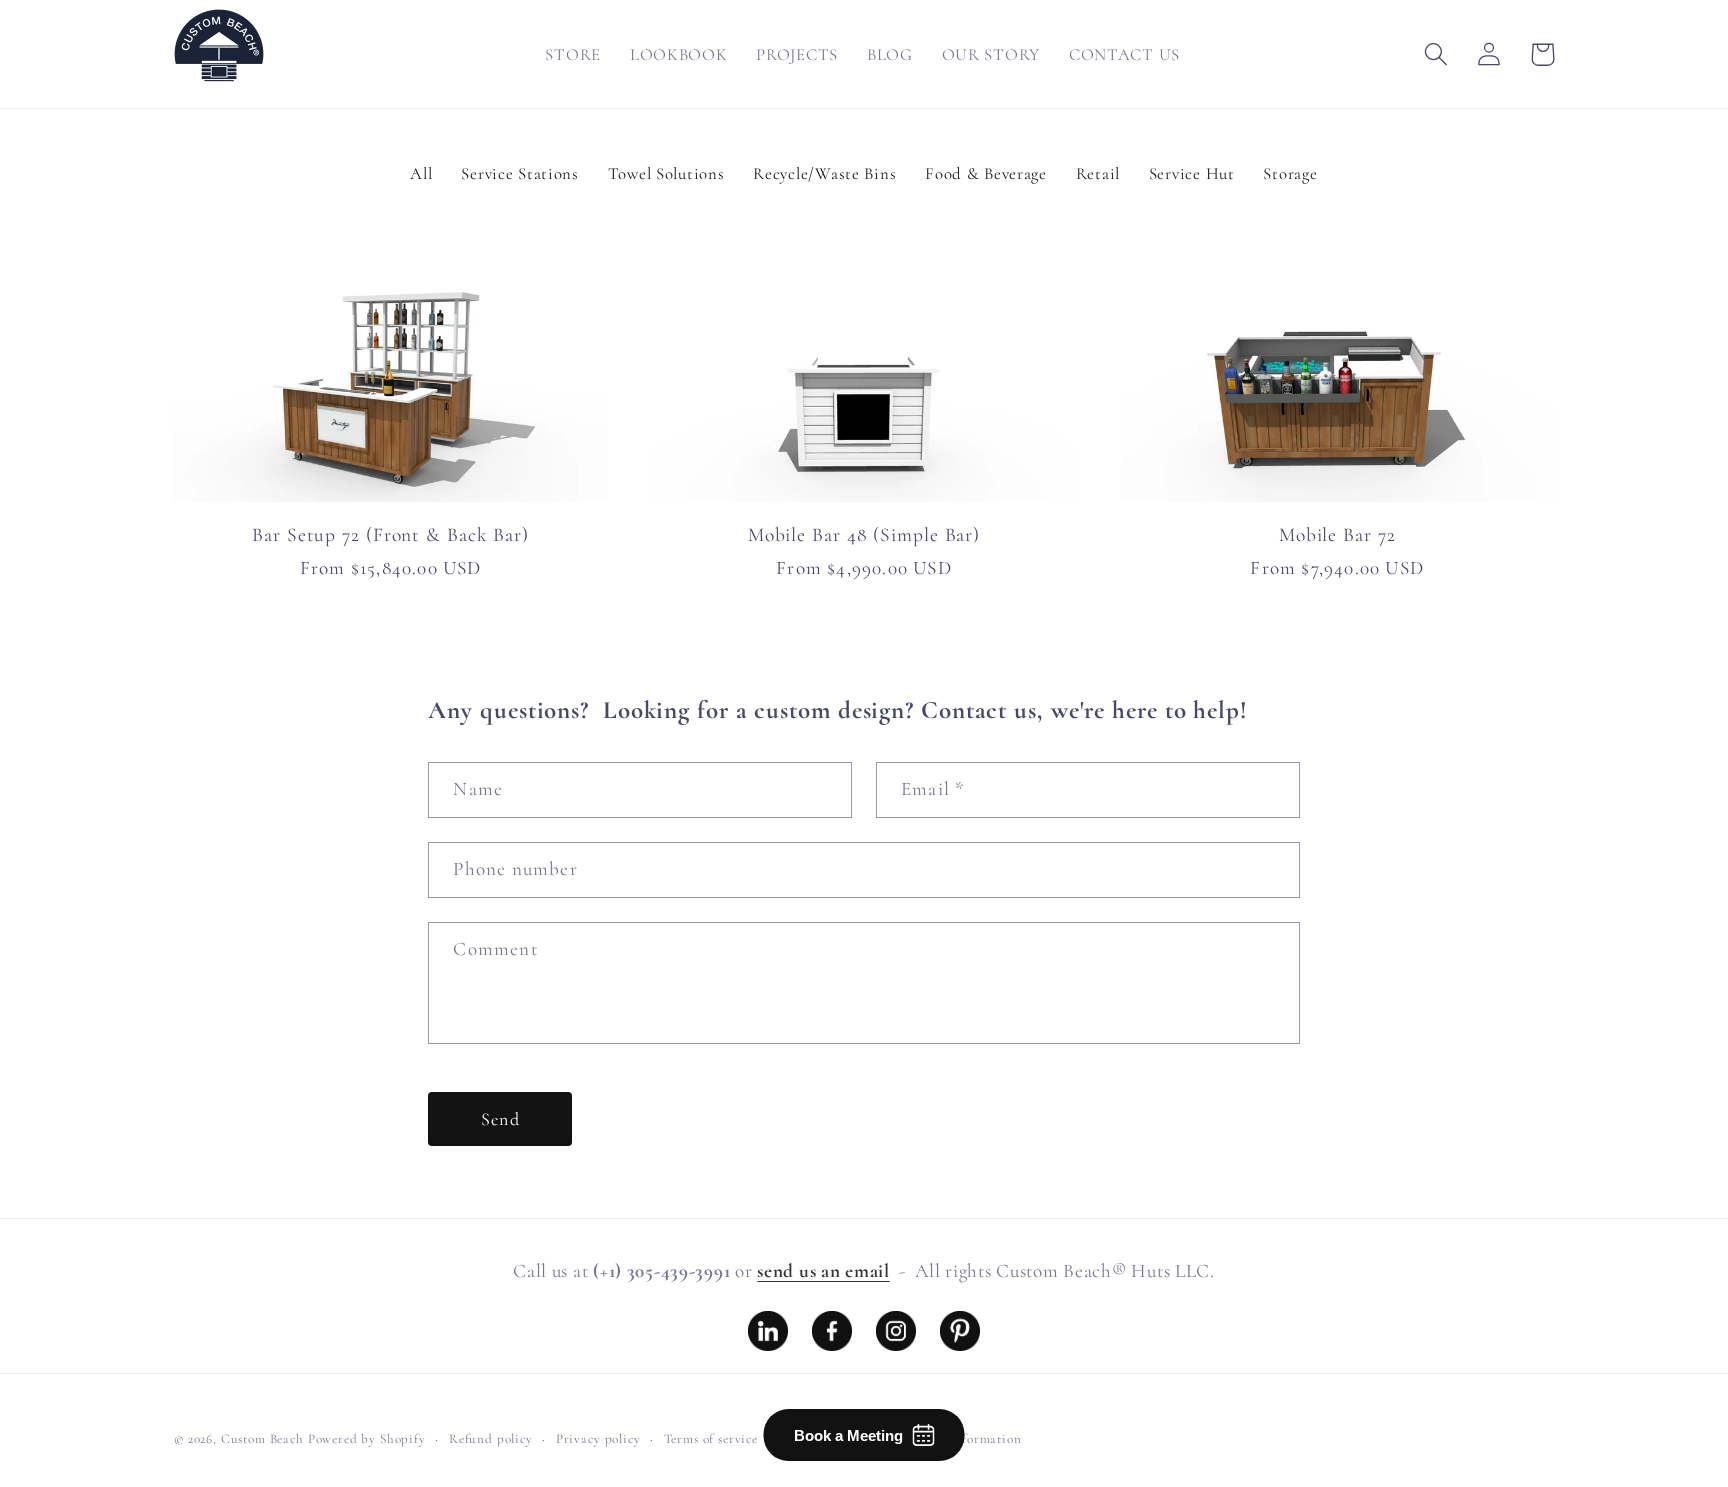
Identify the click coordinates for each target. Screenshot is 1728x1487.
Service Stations (520, 173)
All (421, 173)
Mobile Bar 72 (1337, 535)
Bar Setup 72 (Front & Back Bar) (390, 535)
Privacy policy (598, 1439)
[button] (1436, 54)
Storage (1290, 173)
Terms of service (711, 1439)
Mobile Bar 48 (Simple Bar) (864, 535)
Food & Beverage (986, 173)
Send (500, 1119)
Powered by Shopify (367, 1439)
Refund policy (491, 1439)
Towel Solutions (666, 173)
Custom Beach (262, 1439)
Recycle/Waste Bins (824, 173)
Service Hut (1192, 173)
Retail (1098, 173)
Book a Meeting (848, 1435)
